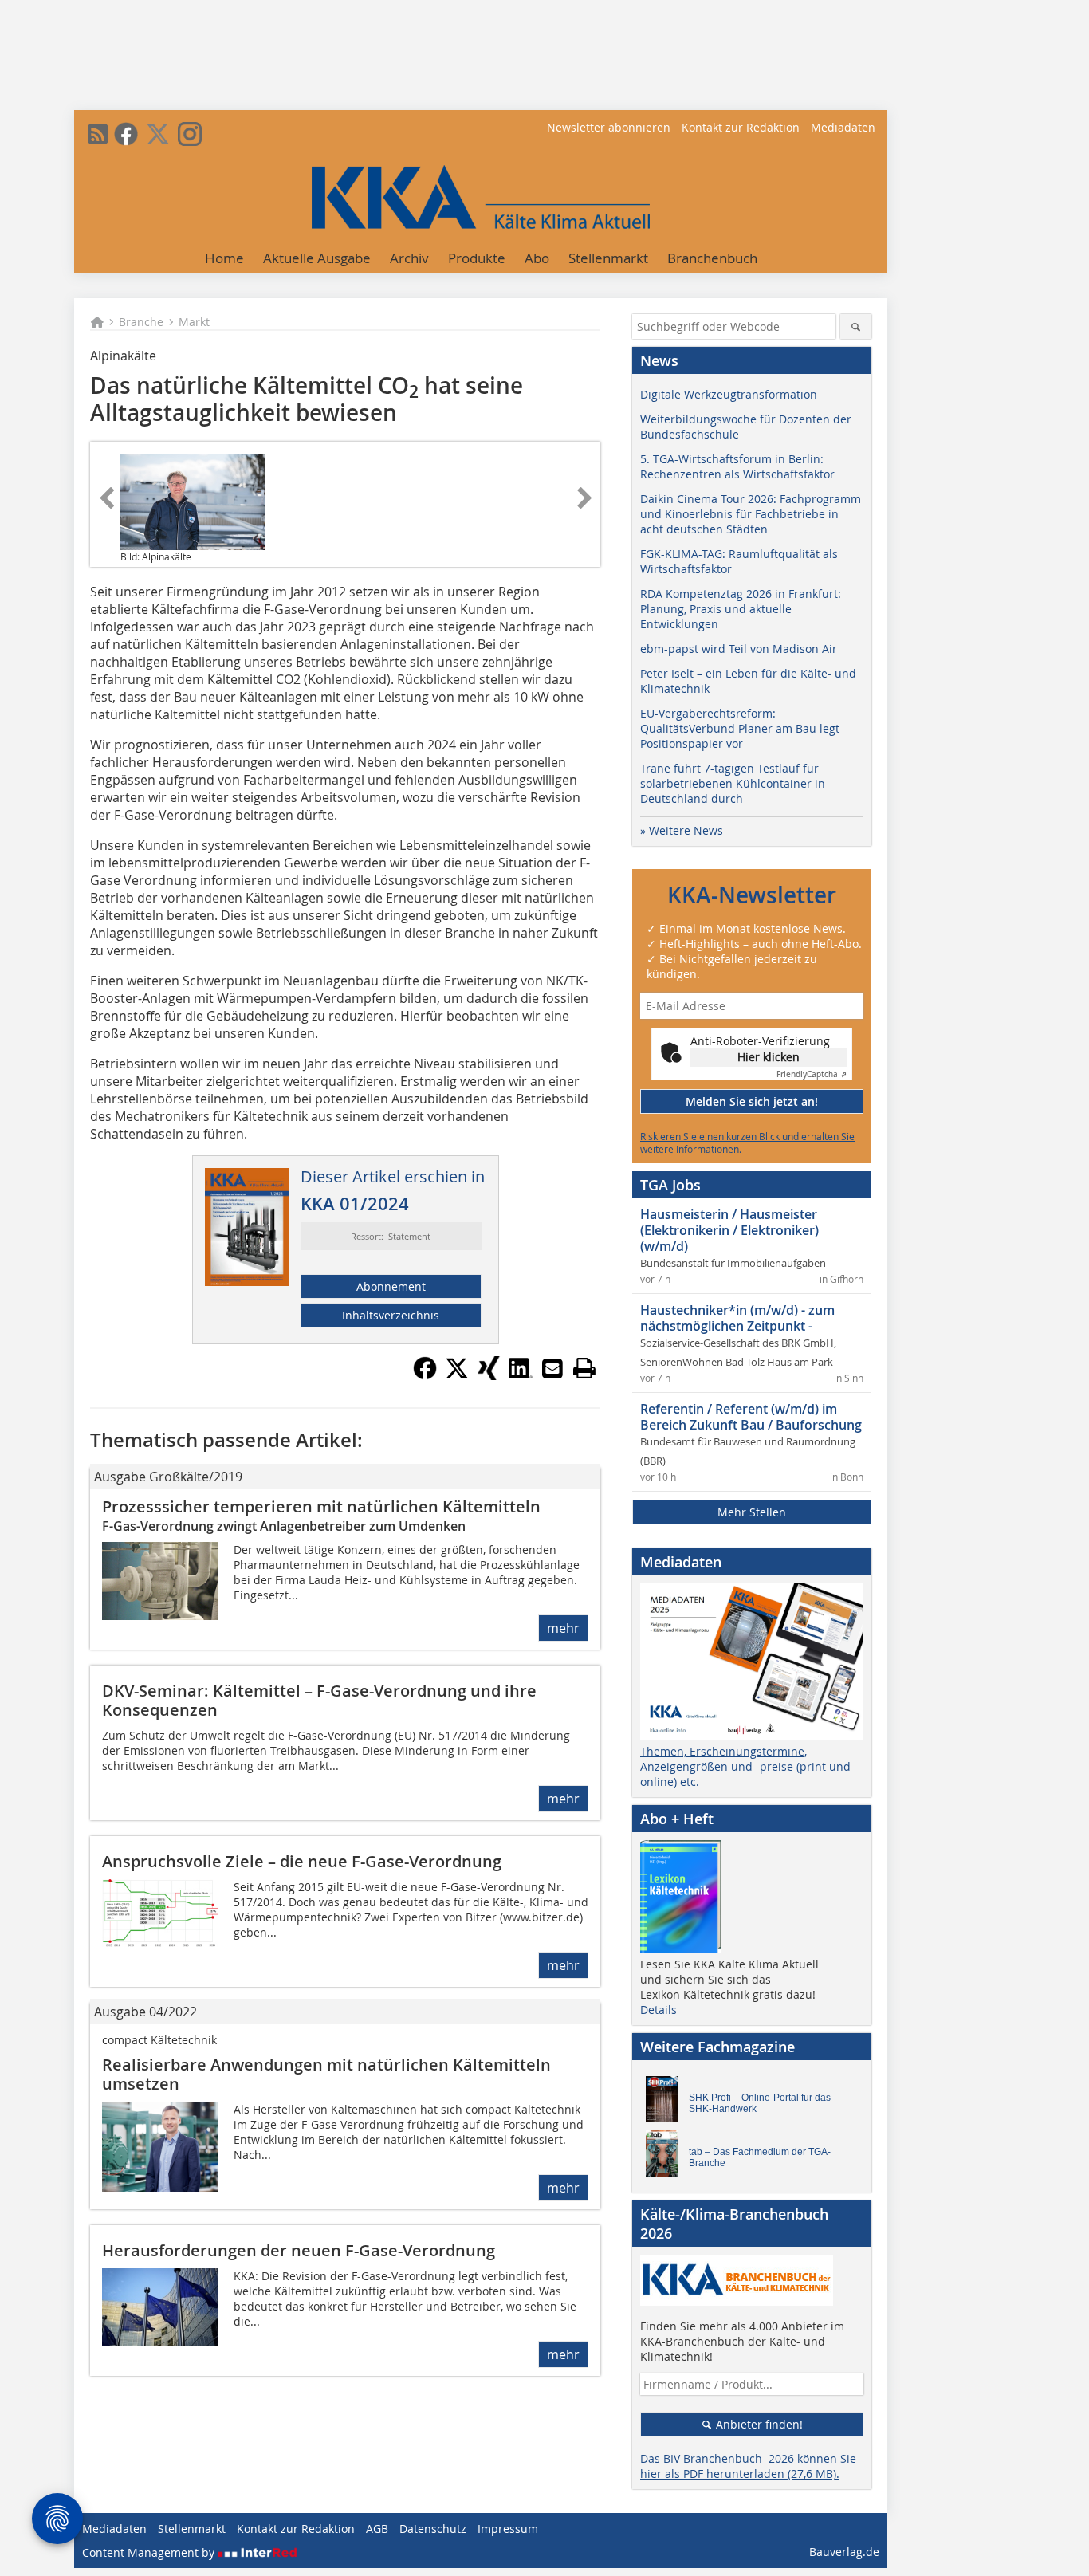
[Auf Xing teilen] (489, 1375)
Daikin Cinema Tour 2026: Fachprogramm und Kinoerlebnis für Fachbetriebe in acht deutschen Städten (751, 514)
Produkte (477, 258)
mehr (563, 1628)
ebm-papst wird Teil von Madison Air (739, 649)
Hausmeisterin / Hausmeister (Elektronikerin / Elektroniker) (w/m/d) (729, 1230)
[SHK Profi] (666, 2103)
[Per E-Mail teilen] (552, 1368)
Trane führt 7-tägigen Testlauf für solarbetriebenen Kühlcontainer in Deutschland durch (733, 783)
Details (659, 2010)
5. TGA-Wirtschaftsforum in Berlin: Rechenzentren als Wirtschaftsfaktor (737, 466)
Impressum (508, 2529)
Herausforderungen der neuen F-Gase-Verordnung (299, 2250)
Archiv (409, 258)
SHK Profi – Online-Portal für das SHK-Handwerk (760, 2103)
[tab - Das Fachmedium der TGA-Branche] (666, 2157)
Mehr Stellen (752, 1512)
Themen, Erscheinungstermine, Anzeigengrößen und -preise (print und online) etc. (745, 1766)
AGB (377, 2529)
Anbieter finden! (758, 2424)
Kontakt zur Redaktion (741, 127)
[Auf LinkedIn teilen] (521, 1375)
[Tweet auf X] (457, 1375)
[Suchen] (856, 326)
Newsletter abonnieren (609, 127)
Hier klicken (769, 1057)
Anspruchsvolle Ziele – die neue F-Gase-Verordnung (302, 1861)
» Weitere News (682, 830)
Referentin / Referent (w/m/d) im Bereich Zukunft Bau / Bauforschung (751, 1417)
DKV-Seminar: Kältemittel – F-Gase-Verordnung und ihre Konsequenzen (319, 1700)
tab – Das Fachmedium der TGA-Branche (760, 2157)
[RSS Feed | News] (98, 134)
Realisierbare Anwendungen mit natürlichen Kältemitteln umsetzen (326, 2074)
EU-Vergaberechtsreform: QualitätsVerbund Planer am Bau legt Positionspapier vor (740, 728)
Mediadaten (843, 127)
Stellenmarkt (608, 258)
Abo (537, 258)
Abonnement (391, 1286)
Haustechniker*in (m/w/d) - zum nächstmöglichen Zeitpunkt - (737, 1318)
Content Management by (150, 2552)
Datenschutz (433, 2529)
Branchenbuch (712, 258)
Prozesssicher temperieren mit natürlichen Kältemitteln (321, 1506)
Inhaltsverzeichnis (391, 1315)
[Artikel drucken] (584, 1368)
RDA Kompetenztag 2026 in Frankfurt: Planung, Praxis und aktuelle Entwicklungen (741, 609)
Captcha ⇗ (812, 1074)
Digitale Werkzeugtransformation (729, 394)
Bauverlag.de (844, 2552)
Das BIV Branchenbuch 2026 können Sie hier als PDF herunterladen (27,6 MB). (748, 2466)
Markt (194, 322)
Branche (141, 322)
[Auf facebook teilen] (425, 1375)
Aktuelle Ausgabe (317, 258)
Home (224, 258)
